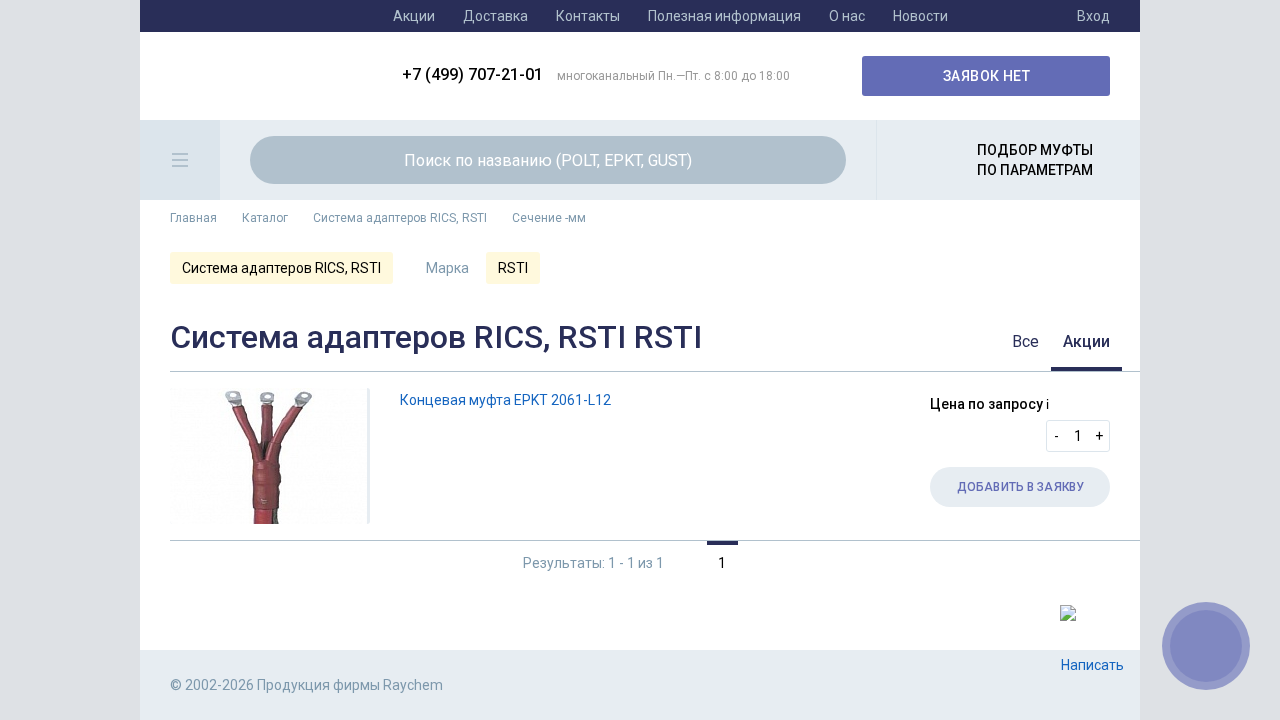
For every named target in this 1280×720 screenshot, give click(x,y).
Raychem (271, 76)
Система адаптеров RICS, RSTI (400, 218)
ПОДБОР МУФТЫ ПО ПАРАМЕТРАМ (1035, 160)
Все (1025, 341)
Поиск (819, 160)
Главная (193, 218)
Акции (414, 16)
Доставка (495, 16)
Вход (1093, 16)
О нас (847, 16)
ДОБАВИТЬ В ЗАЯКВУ (1020, 487)
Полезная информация (724, 16)
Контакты (588, 16)
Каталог (265, 218)
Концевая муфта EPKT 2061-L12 (505, 400)
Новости (920, 16)
